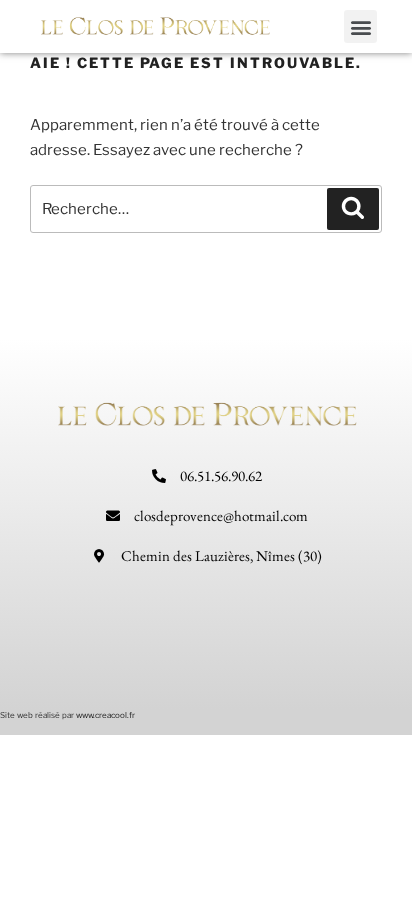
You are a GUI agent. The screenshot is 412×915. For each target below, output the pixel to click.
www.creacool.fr (105, 715)
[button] (360, 26)
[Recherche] (353, 209)
